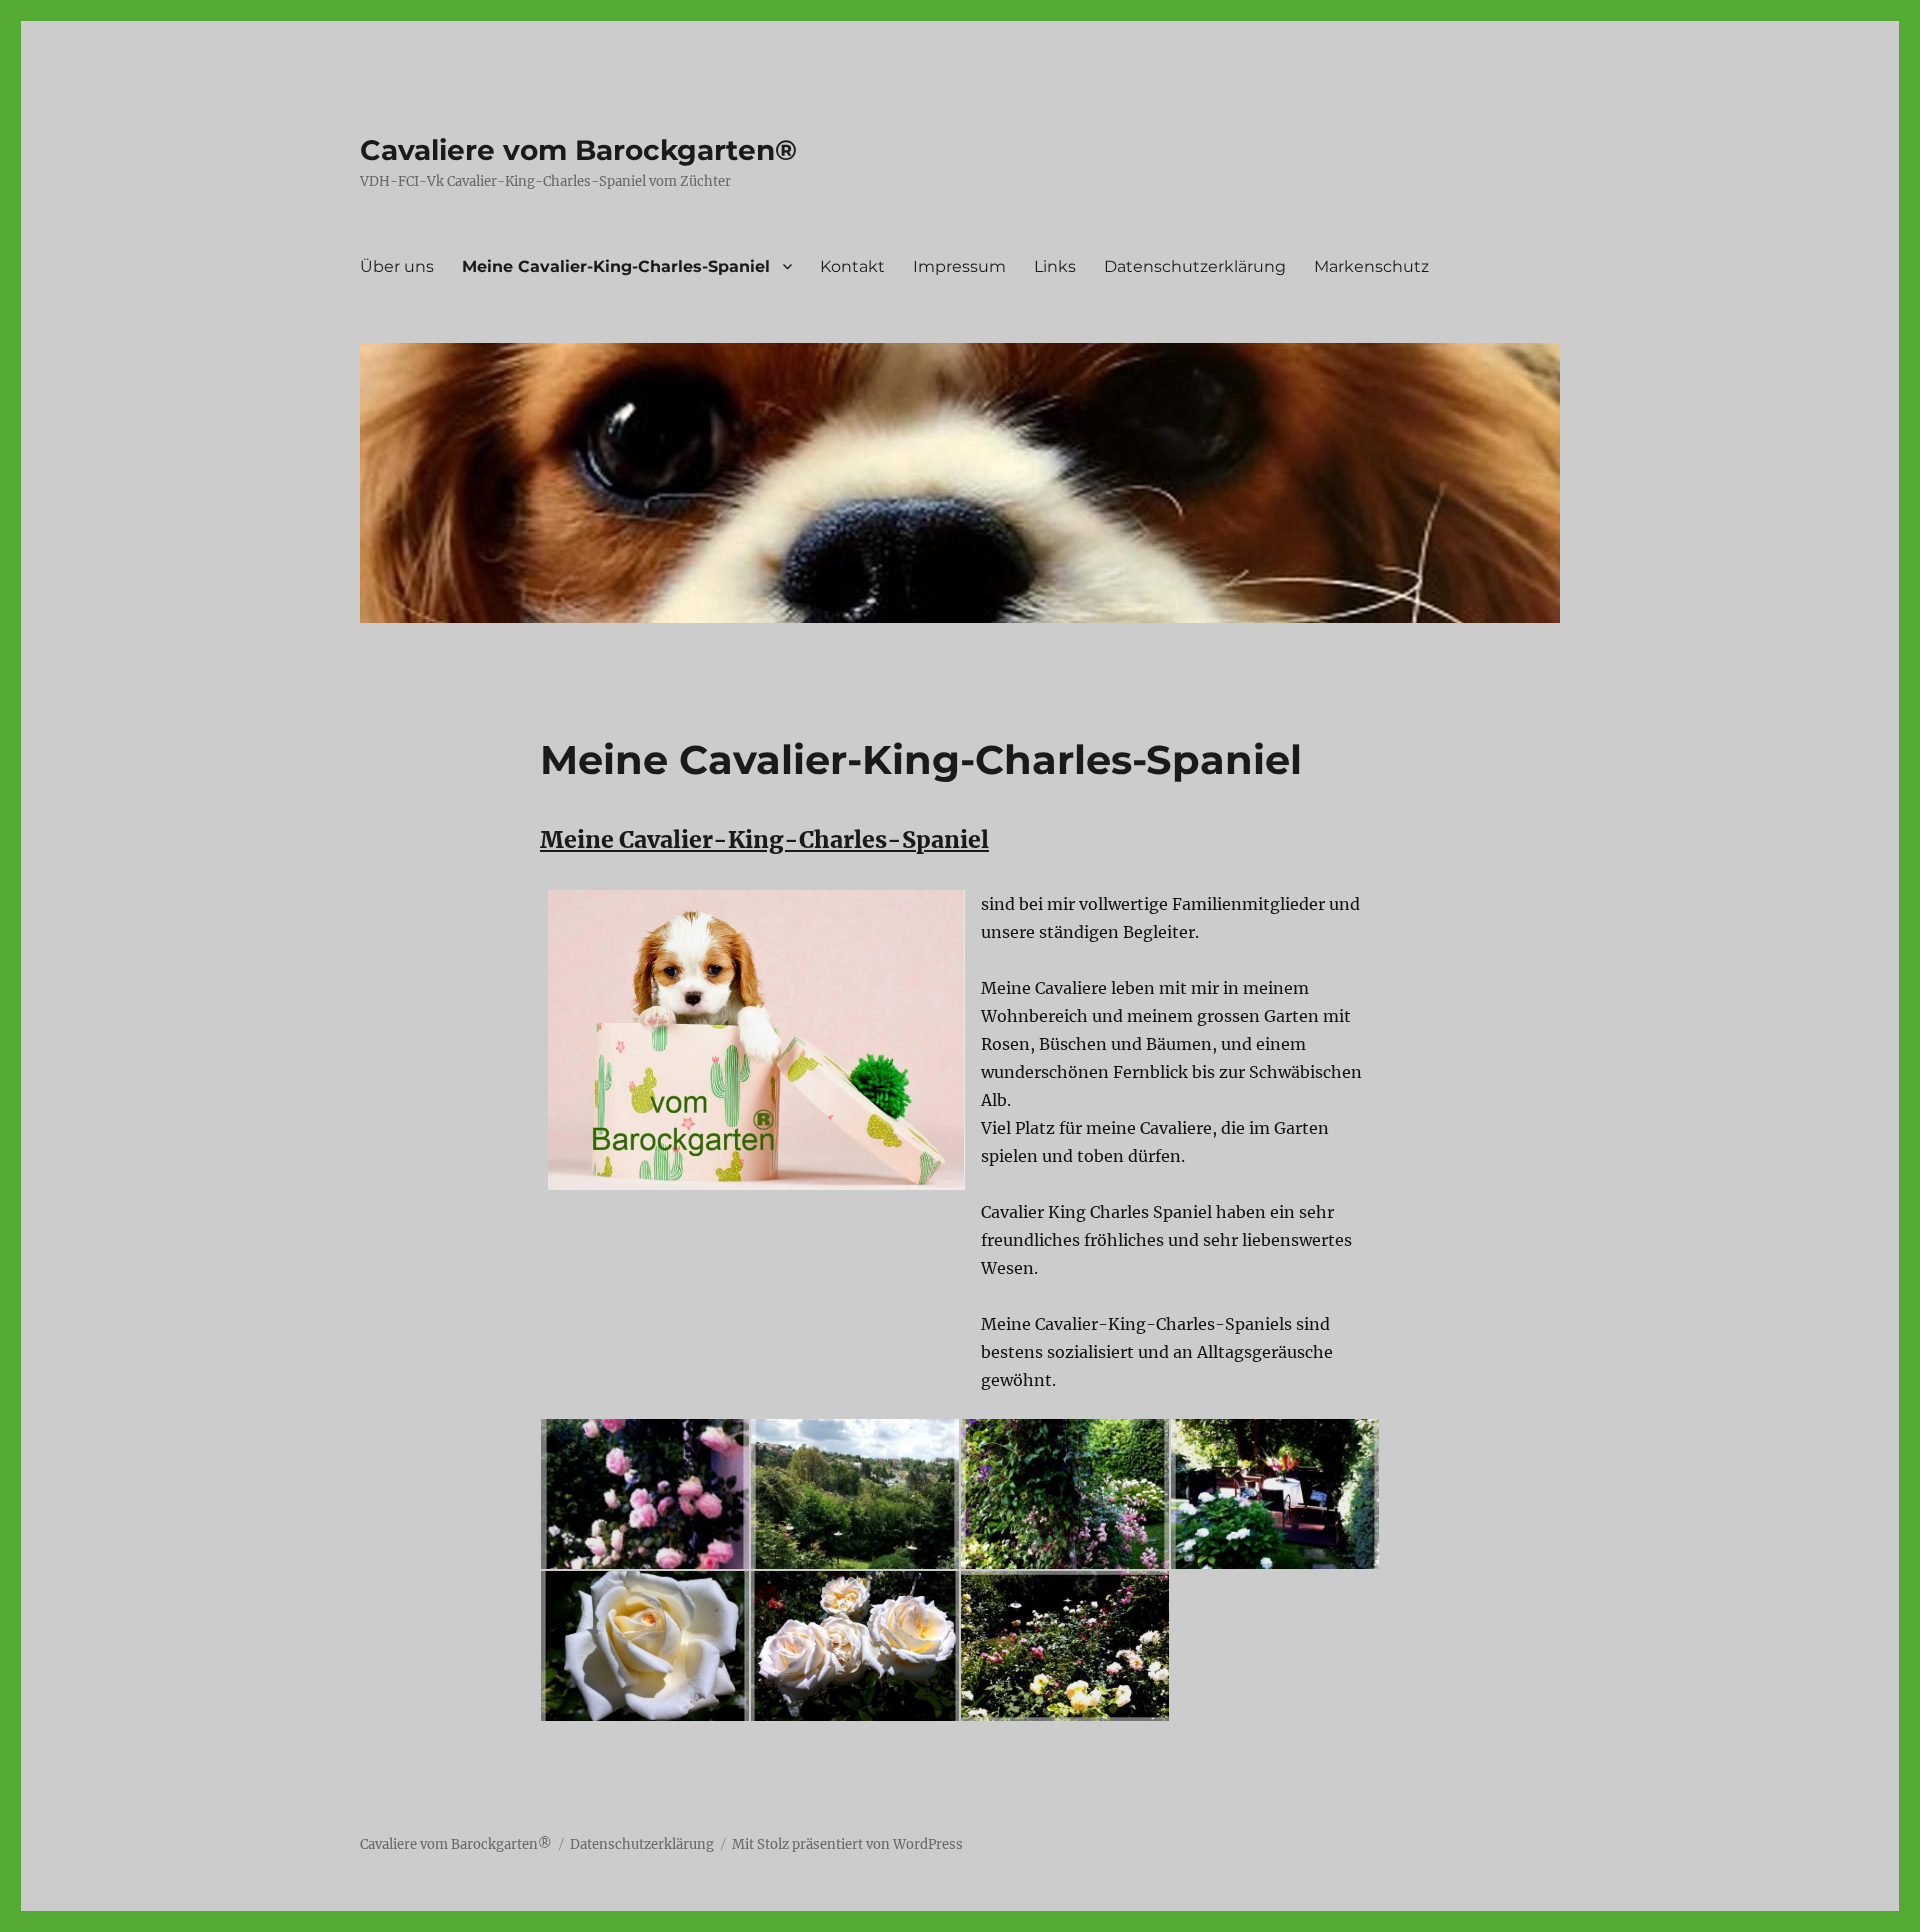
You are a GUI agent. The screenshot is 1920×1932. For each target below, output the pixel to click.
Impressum (959, 266)
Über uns (397, 266)
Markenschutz (1371, 266)
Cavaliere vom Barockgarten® (578, 150)
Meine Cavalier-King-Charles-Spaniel (616, 266)
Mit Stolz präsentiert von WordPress (847, 1844)
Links (1055, 266)
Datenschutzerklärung (1195, 266)
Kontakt (852, 266)
